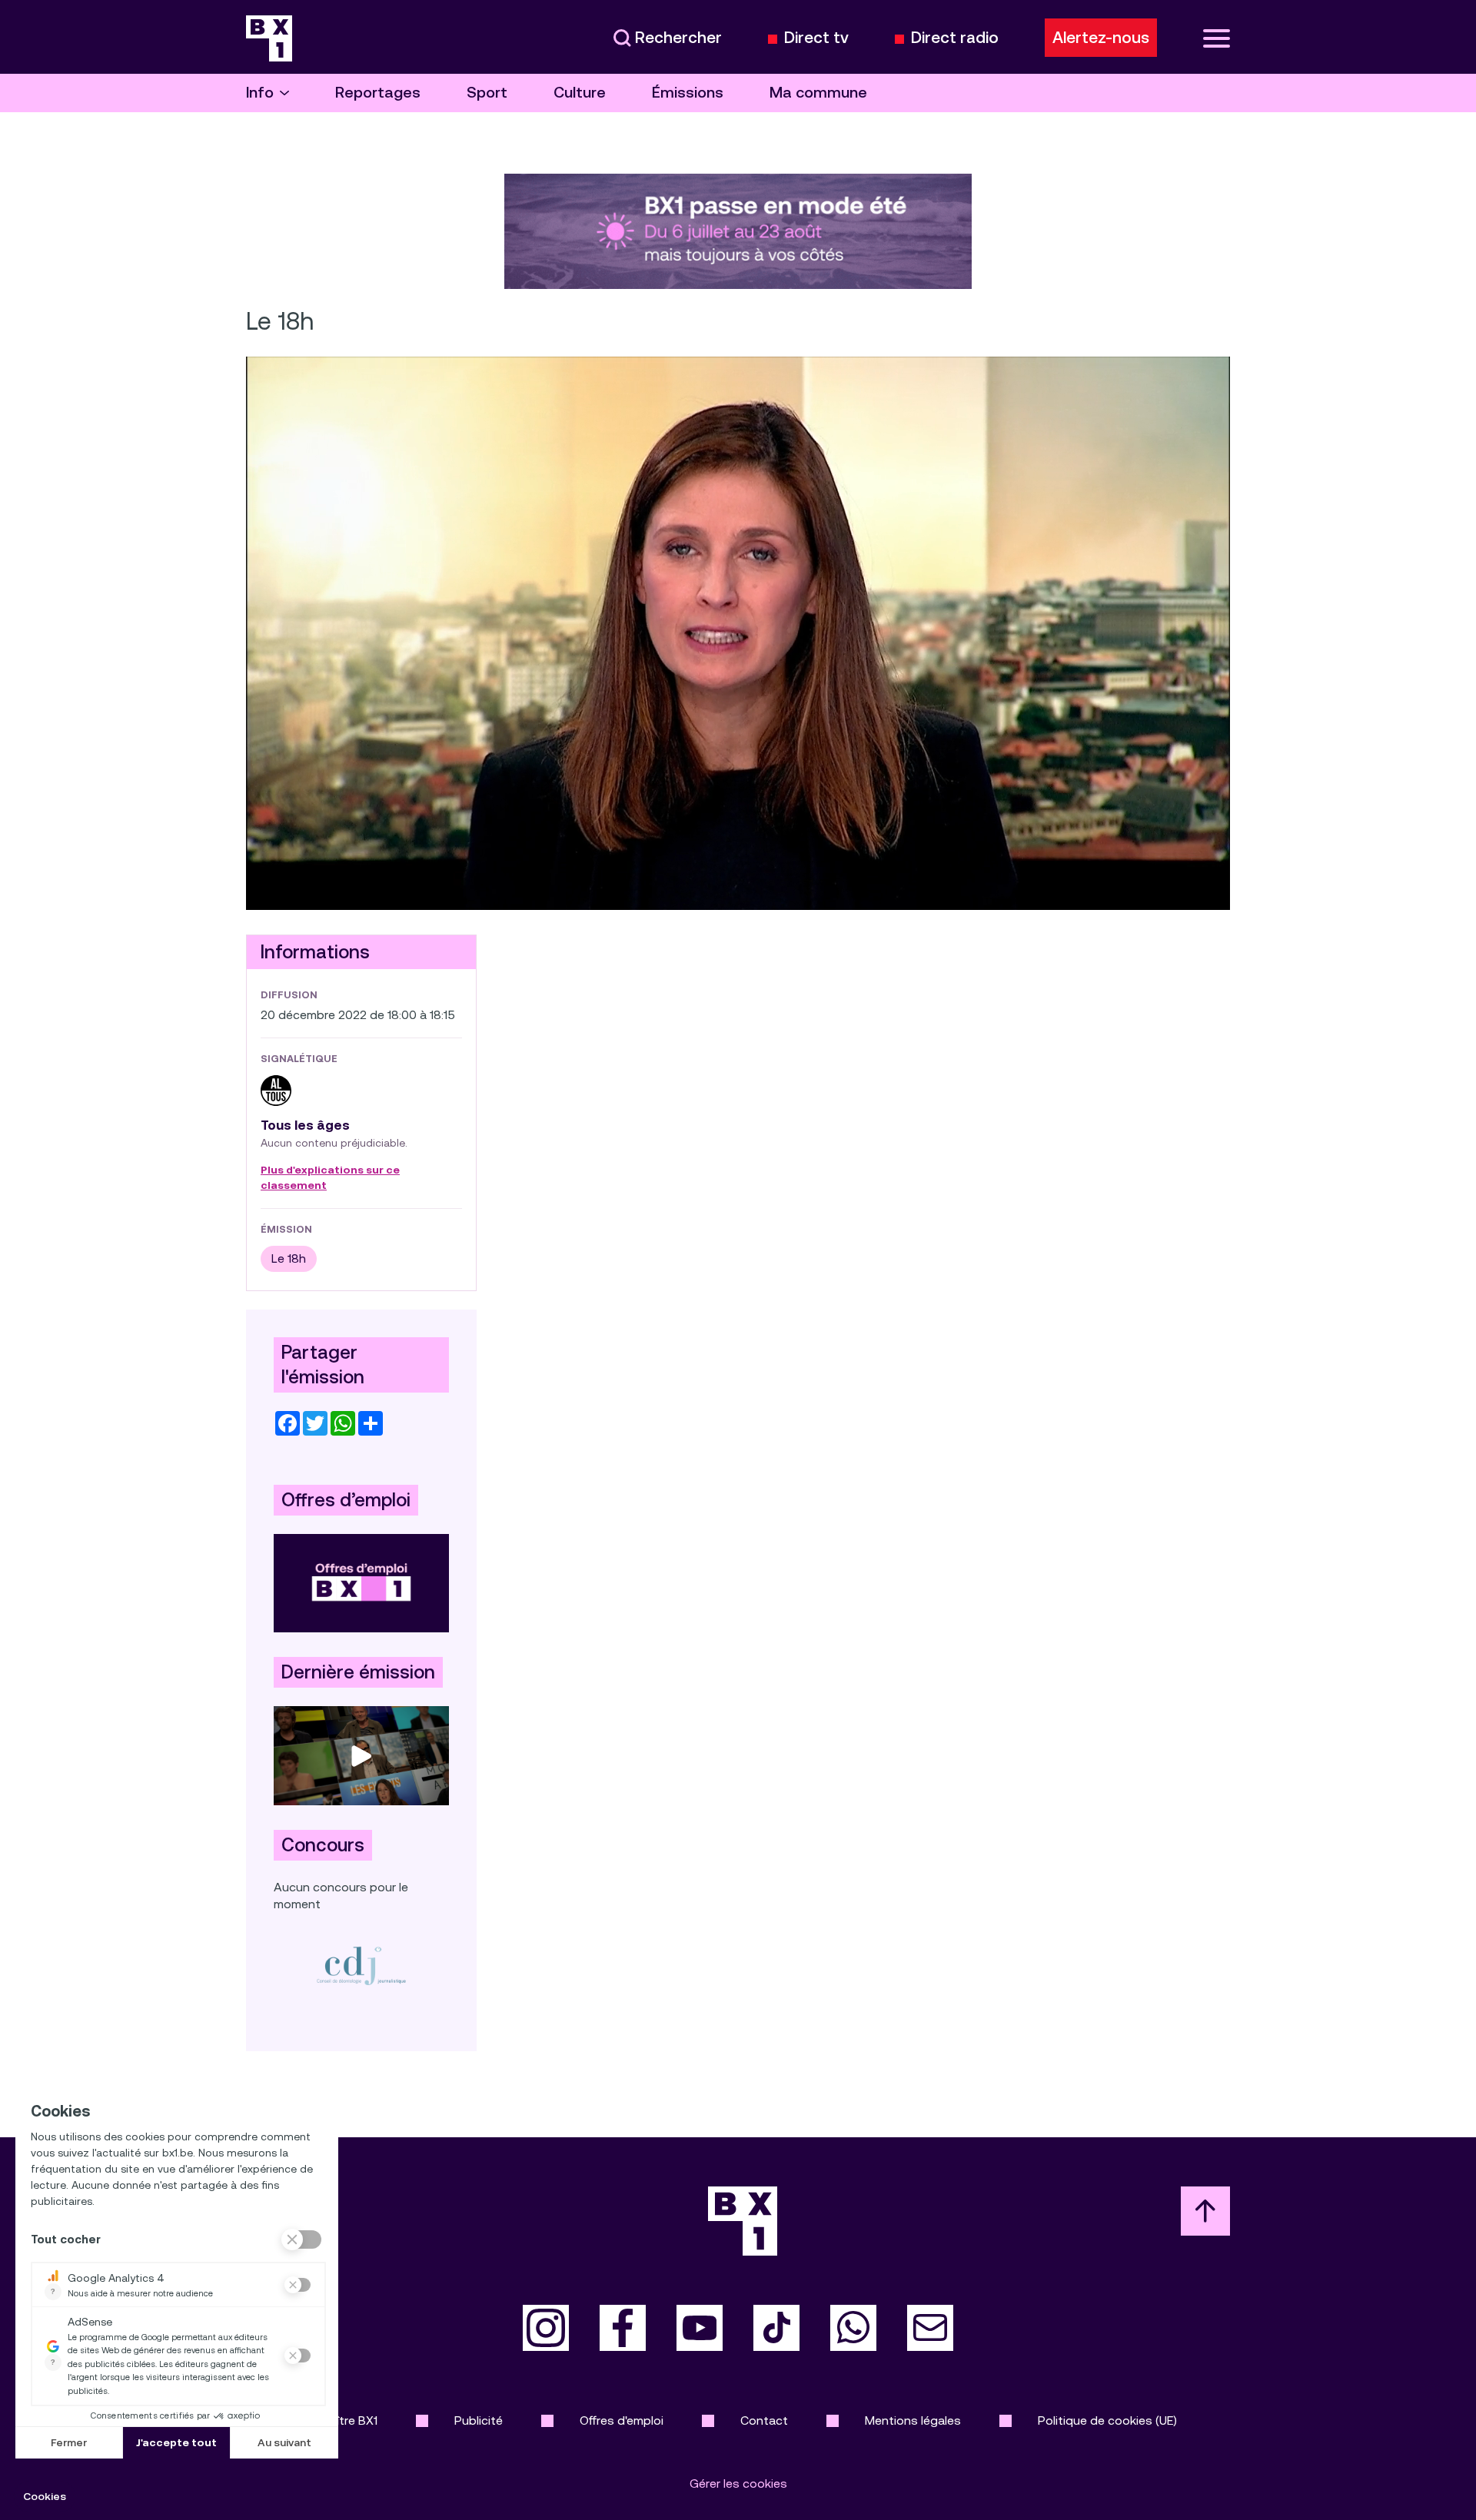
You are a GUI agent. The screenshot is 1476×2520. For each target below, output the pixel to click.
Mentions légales (913, 2420)
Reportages (378, 93)
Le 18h (289, 1258)
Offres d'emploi (622, 2420)
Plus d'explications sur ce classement (330, 1178)
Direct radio (955, 38)
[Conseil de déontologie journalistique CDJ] (361, 1966)
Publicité (479, 2420)
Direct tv (816, 38)
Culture (580, 93)
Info (260, 93)
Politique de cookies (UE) (1107, 2420)
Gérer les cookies (738, 2483)
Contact (764, 2420)
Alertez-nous (1101, 38)
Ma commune (818, 93)
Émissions (688, 93)
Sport (487, 93)
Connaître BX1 (339, 2420)
